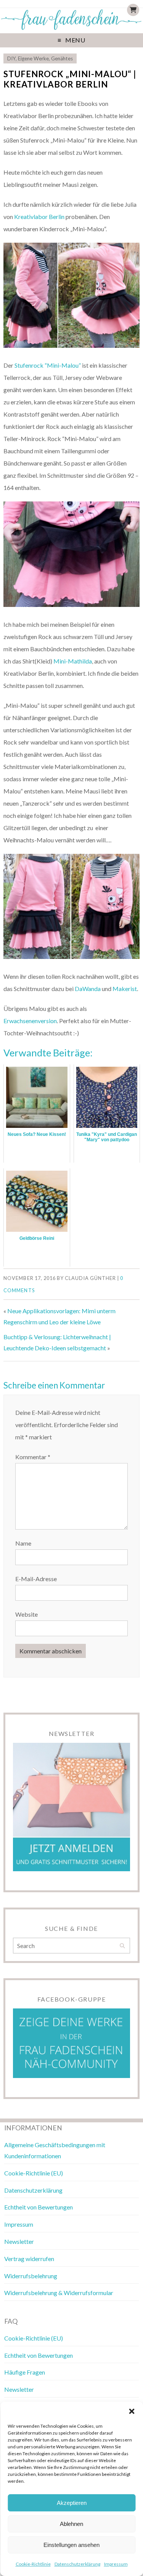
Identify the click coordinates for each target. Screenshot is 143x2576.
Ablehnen (71, 2524)
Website (27, 1614)
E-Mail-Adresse (36, 1579)
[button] (132, 2411)
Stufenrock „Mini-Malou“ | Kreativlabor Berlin (70, 79)
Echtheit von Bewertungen (39, 2207)
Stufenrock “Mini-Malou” (48, 365)
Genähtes (62, 58)
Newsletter (19, 2241)
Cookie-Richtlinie (33, 2564)
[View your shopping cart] (133, 10)
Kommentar (33, 1457)
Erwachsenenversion (30, 1021)
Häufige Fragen (25, 2372)
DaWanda (88, 989)
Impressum (116, 2564)
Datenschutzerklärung (77, 2564)
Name (23, 1543)
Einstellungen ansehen (71, 2545)
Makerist (125, 989)
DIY (11, 58)
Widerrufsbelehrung (31, 2276)
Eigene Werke (33, 58)
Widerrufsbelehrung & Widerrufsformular (59, 2293)
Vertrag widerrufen (29, 2259)
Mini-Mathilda (73, 661)
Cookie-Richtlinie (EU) (34, 2173)
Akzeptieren (72, 2503)
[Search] (122, 1946)
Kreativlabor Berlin (39, 217)
